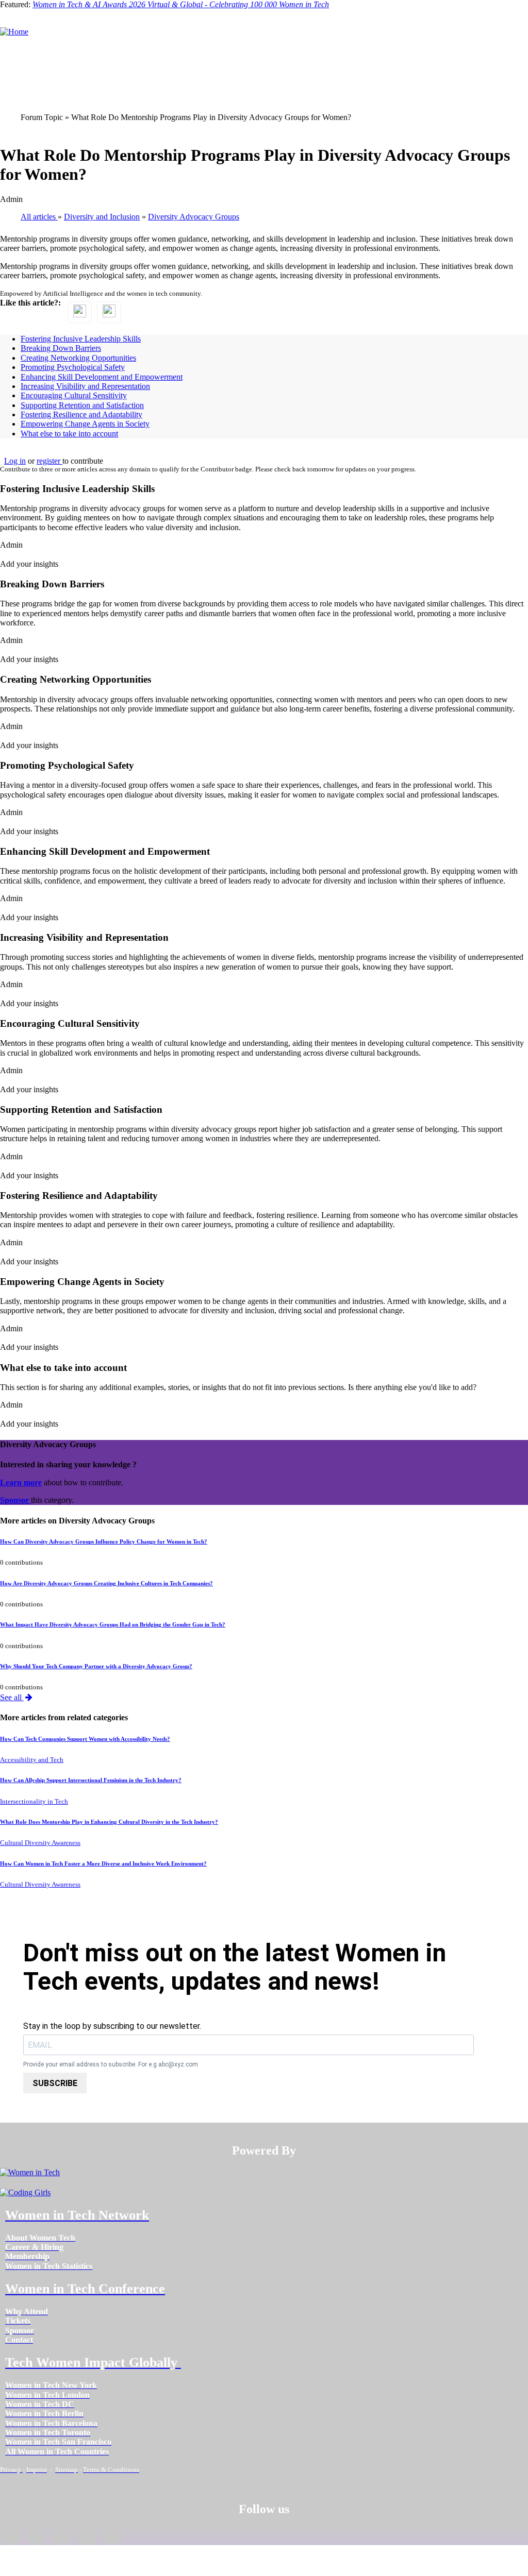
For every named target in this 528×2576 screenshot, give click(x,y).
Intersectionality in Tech (34, 1802)
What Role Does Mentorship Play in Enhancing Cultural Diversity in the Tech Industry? (109, 1822)
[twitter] (86, 2537)
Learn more (21, 1482)
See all (12, 1697)
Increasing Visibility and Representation (85, 386)
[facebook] (11, 2537)
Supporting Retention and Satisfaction (82, 405)
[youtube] (112, 2537)
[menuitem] (40, 2238)
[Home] (14, 32)
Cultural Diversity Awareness (40, 1843)
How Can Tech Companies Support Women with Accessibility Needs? (85, 1739)
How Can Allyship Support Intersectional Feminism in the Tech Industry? (91, 1780)
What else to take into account (69, 434)
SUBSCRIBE (55, 2083)
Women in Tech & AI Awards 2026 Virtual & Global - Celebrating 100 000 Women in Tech (181, 4)
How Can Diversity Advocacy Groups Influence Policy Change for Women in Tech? (104, 1541)
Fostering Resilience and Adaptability (81, 414)
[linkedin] (36, 2537)
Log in (15, 461)
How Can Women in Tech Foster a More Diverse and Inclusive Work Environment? (103, 1863)
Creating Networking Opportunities (78, 358)
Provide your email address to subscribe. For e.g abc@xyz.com (111, 2065)
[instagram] (61, 2537)
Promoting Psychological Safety (73, 367)
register (49, 461)
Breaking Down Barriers (61, 348)
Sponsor (15, 1500)
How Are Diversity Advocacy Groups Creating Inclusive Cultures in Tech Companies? (106, 1583)
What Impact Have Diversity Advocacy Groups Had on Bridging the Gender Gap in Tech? (113, 1624)
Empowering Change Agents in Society (85, 424)
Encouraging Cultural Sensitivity (74, 395)
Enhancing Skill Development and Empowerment (102, 377)
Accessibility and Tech (32, 1760)
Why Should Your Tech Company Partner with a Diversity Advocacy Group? (96, 1666)
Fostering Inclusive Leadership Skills (81, 339)
